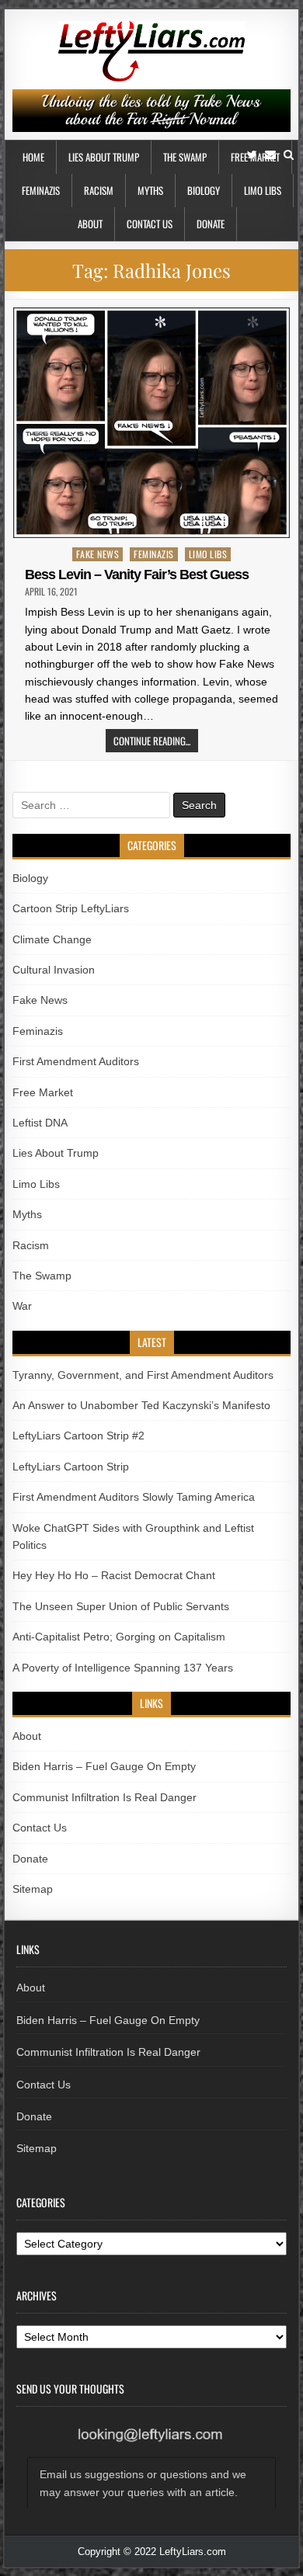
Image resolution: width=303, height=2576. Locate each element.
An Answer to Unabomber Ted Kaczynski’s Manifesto (141, 1405)
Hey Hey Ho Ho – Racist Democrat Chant (114, 1575)
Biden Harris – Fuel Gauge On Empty (104, 1766)
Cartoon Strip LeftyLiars (71, 908)
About (90, 224)
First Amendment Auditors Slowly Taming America (134, 1497)
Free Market (43, 1092)
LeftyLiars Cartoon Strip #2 (78, 1436)
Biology (204, 190)
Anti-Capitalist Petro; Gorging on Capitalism (119, 1637)
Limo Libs (263, 190)
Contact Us (150, 224)
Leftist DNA (40, 1123)
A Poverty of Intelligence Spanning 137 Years (123, 1668)
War (22, 1306)
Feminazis (41, 190)
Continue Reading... (152, 741)
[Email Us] (270, 155)
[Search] (289, 155)
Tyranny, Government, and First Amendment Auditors (143, 1375)
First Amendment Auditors (76, 1061)
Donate (211, 224)
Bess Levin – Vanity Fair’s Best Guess (137, 575)
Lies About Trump (104, 157)
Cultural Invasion (54, 970)
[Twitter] (252, 155)
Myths (150, 190)
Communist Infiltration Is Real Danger (104, 1797)
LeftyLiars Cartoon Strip (71, 1467)
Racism (99, 190)
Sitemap (33, 1889)
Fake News (98, 554)
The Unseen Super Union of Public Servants (121, 1606)
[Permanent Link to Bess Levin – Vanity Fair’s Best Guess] (151, 423)
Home (33, 157)
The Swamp (185, 157)
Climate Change (52, 939)
